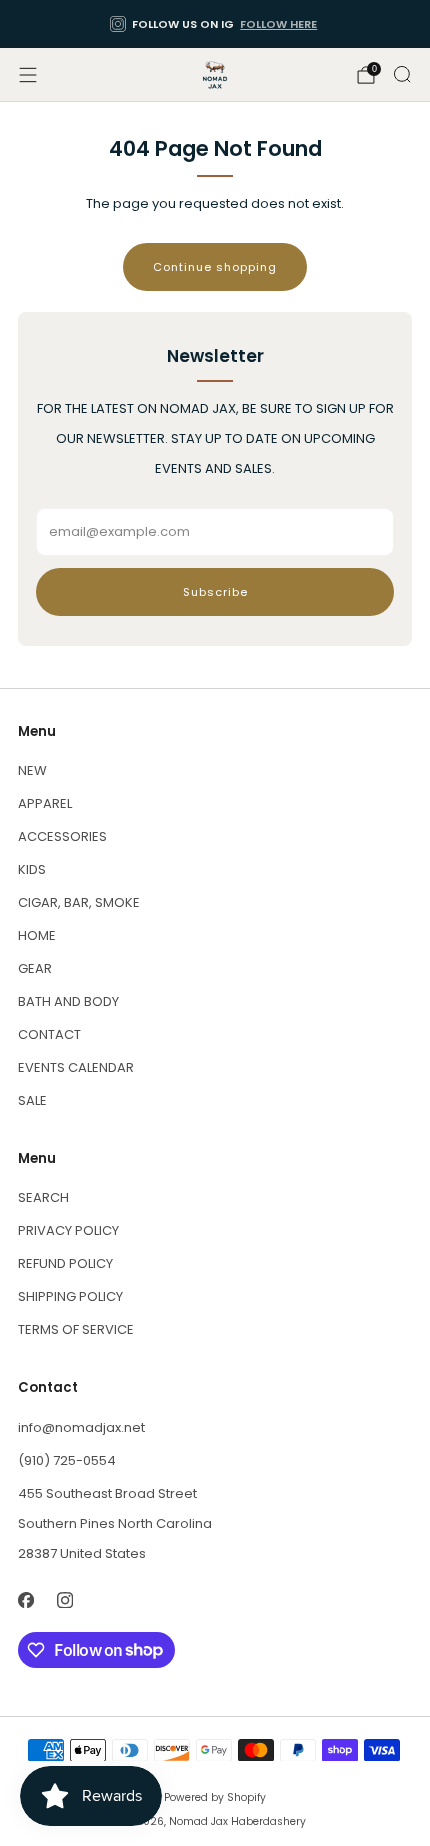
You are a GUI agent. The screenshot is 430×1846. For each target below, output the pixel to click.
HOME (37, 935)
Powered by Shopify (215, 1797)
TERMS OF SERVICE (76, 1329)
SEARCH (43, 1197)
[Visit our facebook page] (25, 1600)
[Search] (402, 74)
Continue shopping (215, 267)
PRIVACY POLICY (68, 1230)
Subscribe (215, 592)
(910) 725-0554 (67, 1460)
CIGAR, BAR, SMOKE (79, 902)
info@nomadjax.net (81, 1427)
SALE (32, 1100)
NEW (32, 770)
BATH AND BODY (68, 1001)
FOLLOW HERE (278, 24)
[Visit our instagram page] (64, 1600)
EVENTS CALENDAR (76, 1067)
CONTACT (49, 1034)
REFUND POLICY (65, 1263)
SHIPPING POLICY (70, 1296)
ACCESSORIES (62, 836)
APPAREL (45, 803)
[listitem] (215, 24)
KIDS (32, 869)
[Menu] (28, 75)
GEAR (35, 968)
